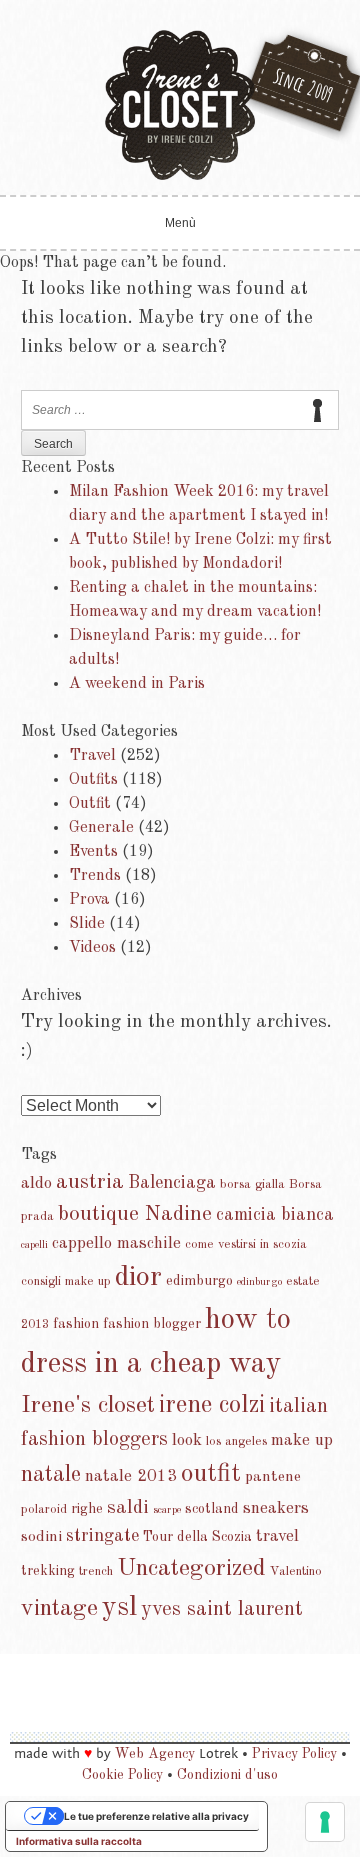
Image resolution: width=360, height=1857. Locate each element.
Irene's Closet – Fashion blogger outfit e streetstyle (180, 105)
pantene (273, 1477)
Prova (89, 900)
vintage (59, 1609)
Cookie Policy (122, 1775)
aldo (36, 1183)
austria (90, 1182)
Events (93, 852)
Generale (101, 828)
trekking (48, 1571)
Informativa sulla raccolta (79, 1841)
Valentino (296, 1571)
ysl (119, 1608)
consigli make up (66, 1281)
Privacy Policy (294, 1754)
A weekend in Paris (137, 684)
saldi (128, 1508)
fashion (76, 1324)
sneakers (276, 1508)
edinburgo (259, 1282)
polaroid (44, 1509)
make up (302, 1440)
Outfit (90, 804)
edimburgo (199, 1281)
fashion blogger (152, 1324)
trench (96, 1571)
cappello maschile (116, 1243)
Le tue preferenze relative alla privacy (156, 1816)
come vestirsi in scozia (246, 1244)
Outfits (93, 780)
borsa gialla (252, 1184)
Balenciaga (172, 1183)
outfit (211, 1474)
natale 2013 (131, 1476)
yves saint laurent (222, 1609)
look (187, 1440)
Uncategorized (191, 1569)
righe (87, 1509)
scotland (212, 1509)
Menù (180, 223)
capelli (34, 1245)
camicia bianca (275, 1215)
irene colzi (212, 1405)
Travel (92, 756)
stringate (102, 1536)
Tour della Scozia (197, 1537)
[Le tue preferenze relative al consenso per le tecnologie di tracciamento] (325, 1822)
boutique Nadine (135, 1214)
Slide (87, 924)
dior (138, 1278)
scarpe (167, 1510)
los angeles (236, 1441)
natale (51, 1475)
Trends (95, 876)
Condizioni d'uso (227, 1775)
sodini (41, 1537)
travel (277, 1536)
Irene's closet (88, 1406)
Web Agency (155, 1754)
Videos (92, 948)
